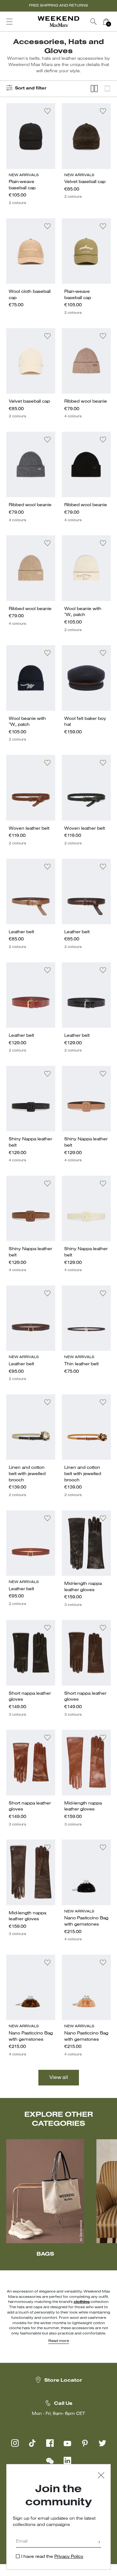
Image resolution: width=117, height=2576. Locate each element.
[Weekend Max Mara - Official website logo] (59, 22)
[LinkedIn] (67, 2461)
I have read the (52, 2557)
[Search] (94, 22)
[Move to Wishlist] (47, 111)
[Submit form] (99, 2542)
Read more (59, 2341)
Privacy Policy (69, 2557)
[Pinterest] (85, 2443)
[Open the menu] (9, 22)
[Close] (101, 2476)
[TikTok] (32, 2443)
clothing (82, 2302)
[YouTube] (67, 2443)
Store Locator (63, 2380)
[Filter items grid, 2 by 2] (94, 89)
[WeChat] (50, 2461)
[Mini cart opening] (115, 22)
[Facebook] (50, 2443)
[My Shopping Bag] (106, 22)
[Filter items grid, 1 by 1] (107, 89)
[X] (102, 2443)
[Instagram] (15, 2443)
